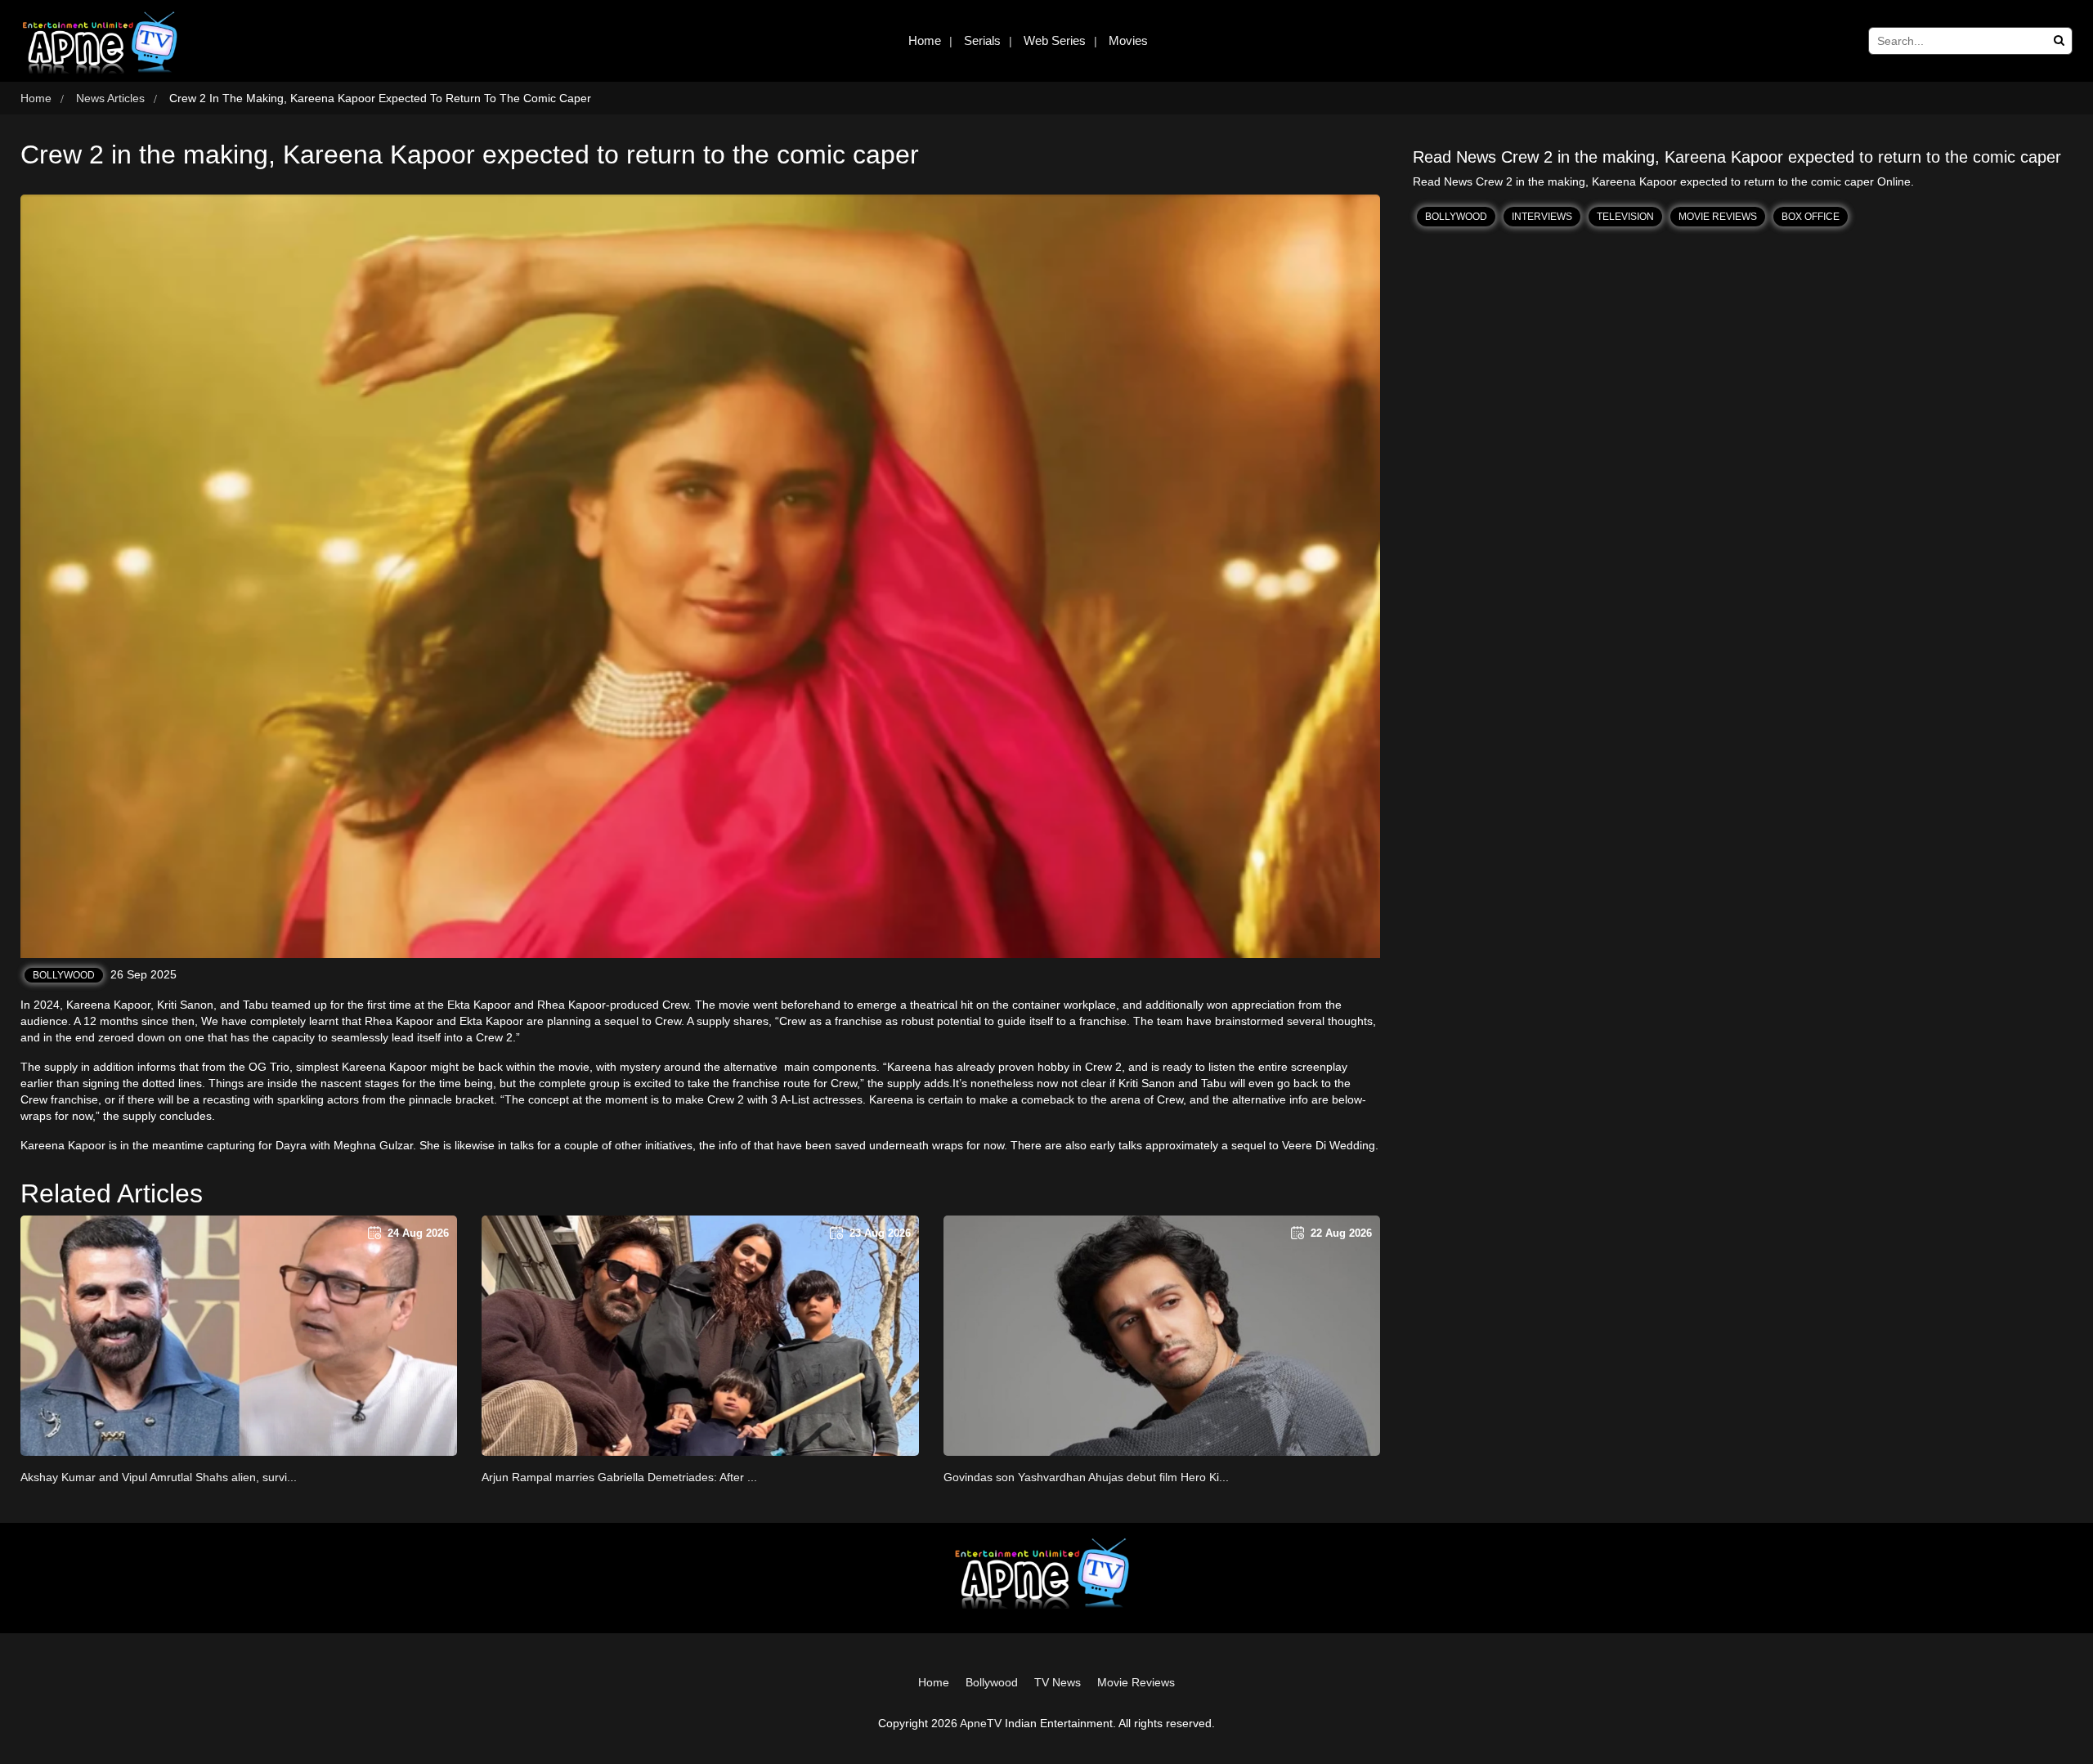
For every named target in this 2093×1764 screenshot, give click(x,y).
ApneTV (981, 1723)
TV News (1058, 1682)
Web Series (1055, 40)
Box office (1811, 217)
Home (925, 40)
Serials (982, 40)
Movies (1128, 40)
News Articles (110, 98)
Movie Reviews (1718, 217)
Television (1625, 217)
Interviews (1542, 217)
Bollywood (64, 975)
